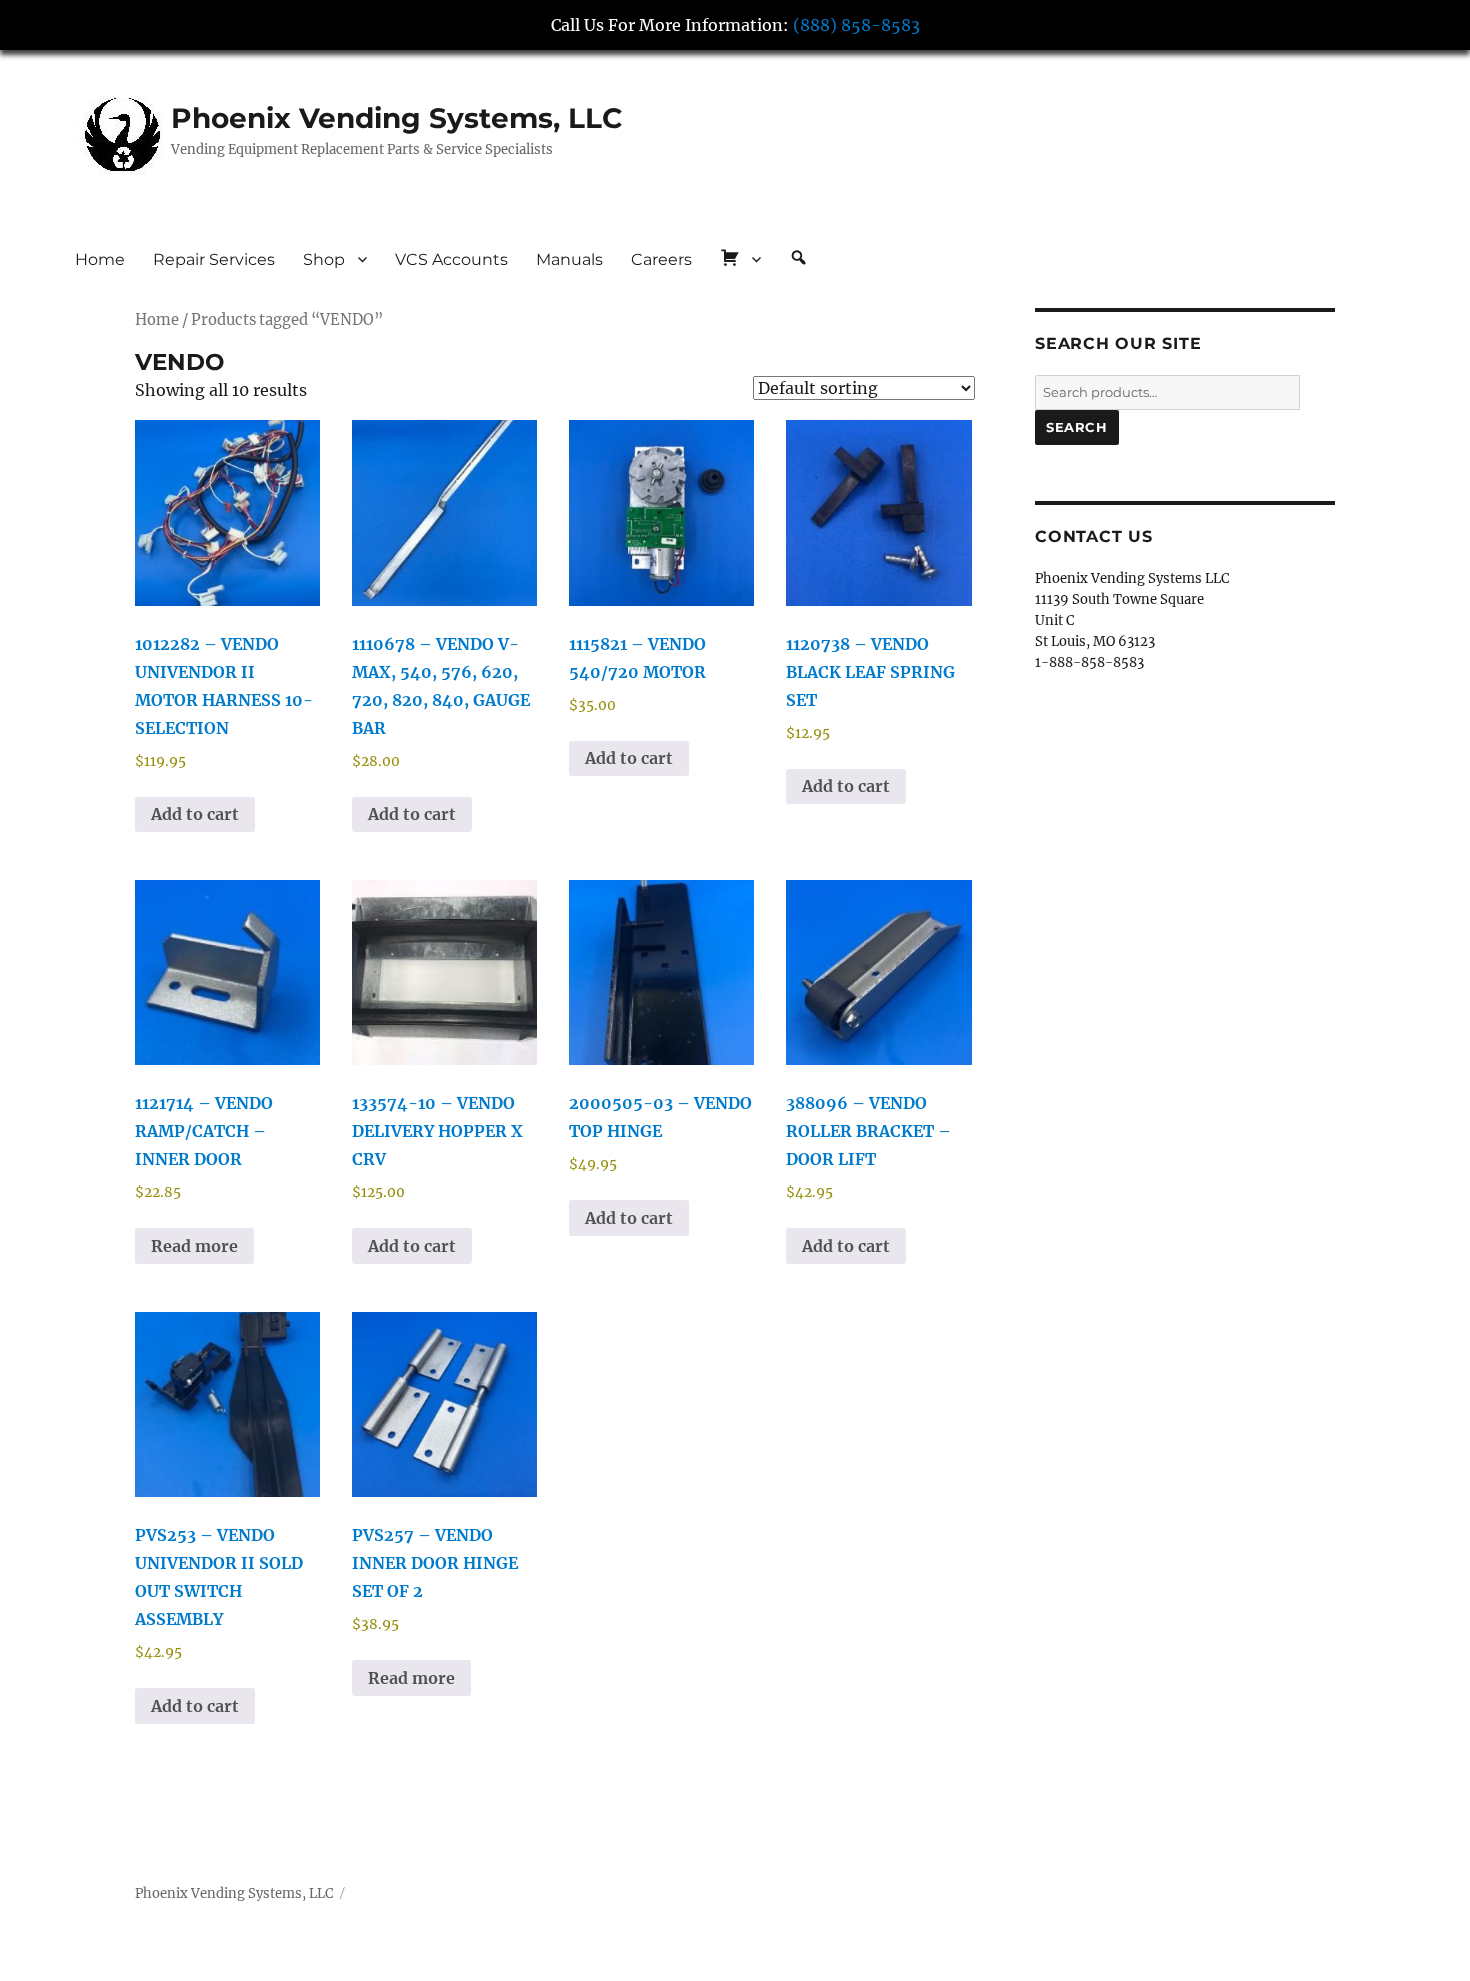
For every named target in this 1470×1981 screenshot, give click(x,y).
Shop (324, 259)
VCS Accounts (451, 259)
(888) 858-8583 (856, 25)
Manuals (569, 259)
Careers (661, 259)
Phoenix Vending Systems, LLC (397, 118)
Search (1077, 427)
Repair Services (214, 259)
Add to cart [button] (195, 814)
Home (100, 259)
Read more (194, 1246)
